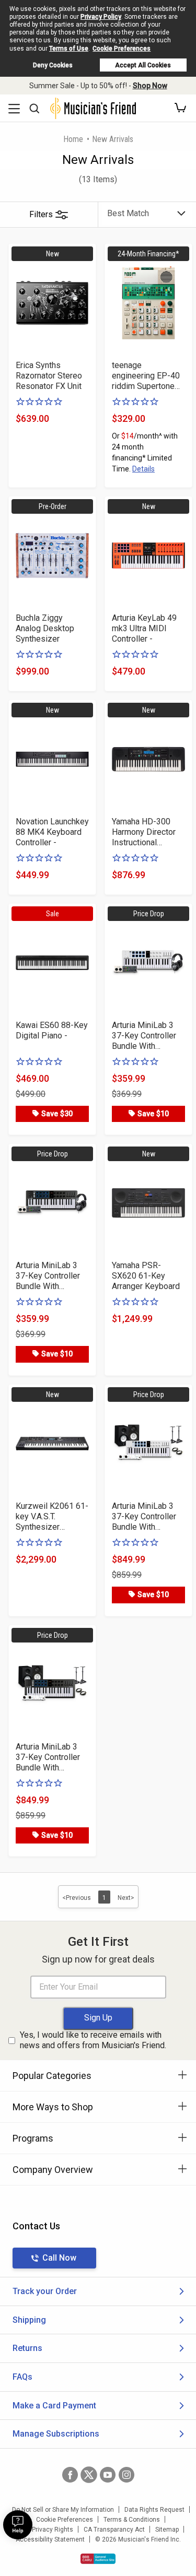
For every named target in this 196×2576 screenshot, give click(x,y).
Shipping (29, 2320)
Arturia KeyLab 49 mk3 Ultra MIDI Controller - (144, 628)
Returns (27, 2348)
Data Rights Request (154, 2510)
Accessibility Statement (50, 2539)
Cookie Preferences (122, 49)
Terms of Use (69, 49)
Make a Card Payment (54, 2406)
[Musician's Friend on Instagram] (126, 2475)
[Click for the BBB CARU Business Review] (98, 2559)
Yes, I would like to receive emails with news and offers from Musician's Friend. (93, 2040)
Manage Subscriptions (56, 2434)
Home (73, 139)
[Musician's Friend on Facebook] (70, 2475)
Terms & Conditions (132, 2520)
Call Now (59, 2258)
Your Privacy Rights (45, 2530)
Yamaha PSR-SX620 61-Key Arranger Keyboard (146, 1276)
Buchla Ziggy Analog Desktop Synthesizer (45, 628)
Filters (41, 214)
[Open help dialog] (18, 2525)
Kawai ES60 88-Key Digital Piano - (52, 1030)
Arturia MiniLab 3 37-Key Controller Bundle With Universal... (144, 1036)
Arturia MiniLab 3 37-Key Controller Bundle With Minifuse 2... (144, 1517)
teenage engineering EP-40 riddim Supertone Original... (146, 376)
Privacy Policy (101, 17)
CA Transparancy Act (114, 2530)
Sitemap (167, 2530)
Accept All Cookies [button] (143, 65)
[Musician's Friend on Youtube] (108, 2475)
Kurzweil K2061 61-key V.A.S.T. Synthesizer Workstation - (52, 1517)
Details (143, 469)
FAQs (22, 2377)
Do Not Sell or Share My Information (63, 2510)
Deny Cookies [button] (53, 65)
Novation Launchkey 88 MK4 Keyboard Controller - (52, 832)
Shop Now (150, 86)
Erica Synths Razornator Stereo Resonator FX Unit (49, 376)
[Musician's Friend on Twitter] (89, 2475)
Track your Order (45, 2291)
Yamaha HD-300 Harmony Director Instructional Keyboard (144, 832)
